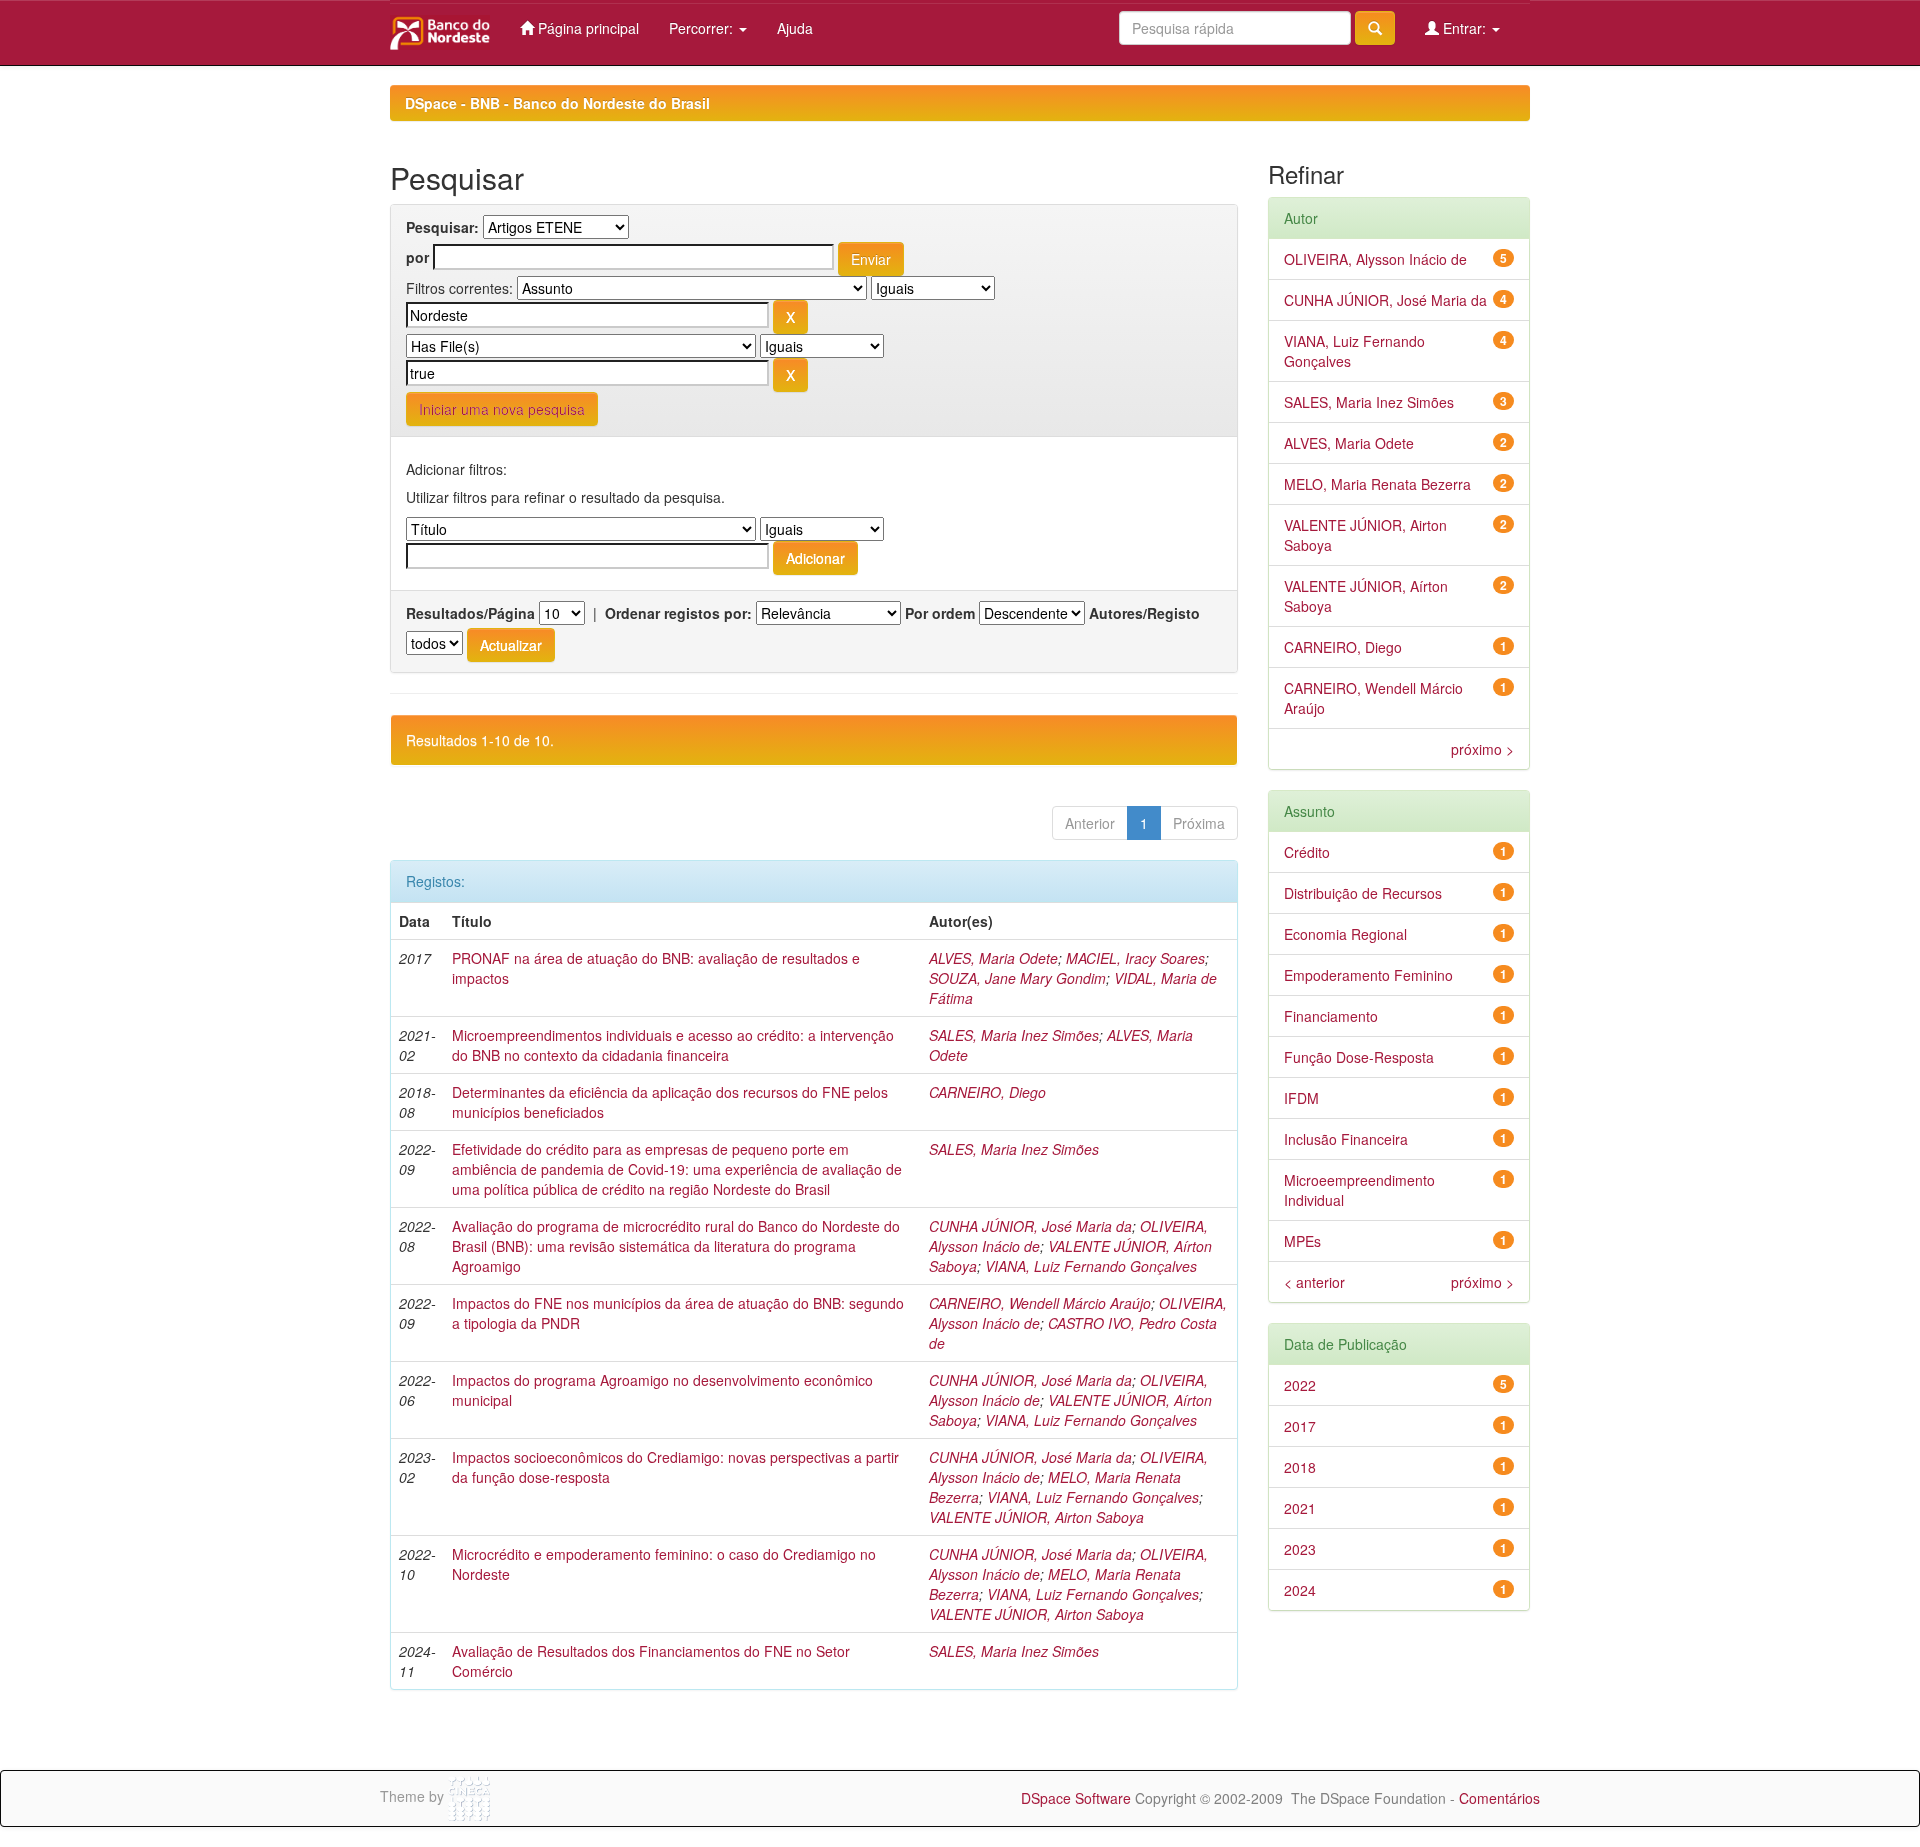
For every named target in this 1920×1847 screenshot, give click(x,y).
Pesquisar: (442, 227)
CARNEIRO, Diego (987, 1092)
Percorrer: (703, 28)
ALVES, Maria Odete (993, 958)
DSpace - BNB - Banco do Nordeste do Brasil (557, 103)
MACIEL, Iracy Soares (1135, 958)
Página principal (586, 28)
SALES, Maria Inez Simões (1014, 1035)
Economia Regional (1345, 934)
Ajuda (795, 28)
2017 (1300, 1426)
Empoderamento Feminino (1368, 975)
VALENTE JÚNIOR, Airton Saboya (1036, 1517)
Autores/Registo (1144, 613)
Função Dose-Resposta (1359, 1057)
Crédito (1307, 852)
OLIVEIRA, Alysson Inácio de (1375, 259)
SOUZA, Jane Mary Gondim (1017, 978)
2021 (1300, 1508)
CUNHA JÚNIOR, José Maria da (1030, 1226)
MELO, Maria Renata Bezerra (1377, 484)
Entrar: (1464, 28)
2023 (1300, 1549)
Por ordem (940, 613)
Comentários (1499, 1798)
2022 (1300, 1385)
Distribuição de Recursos (1363, 893)
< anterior (1314, 1282)
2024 (1300, 1590)
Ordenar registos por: (678, 613)
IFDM (1301, 1098)
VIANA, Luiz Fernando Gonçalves (1091, 1266)
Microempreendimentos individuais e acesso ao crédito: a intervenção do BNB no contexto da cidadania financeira (673, 1045)
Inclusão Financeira (1346, 1139)
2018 (1300, 1467)
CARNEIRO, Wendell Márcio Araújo (1040, 1303)
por (417, 257)
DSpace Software (1076, 1798)
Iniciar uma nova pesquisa (502, 409)
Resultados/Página (470, 613)
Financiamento (1331, 1016)
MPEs (1302, 1241)
